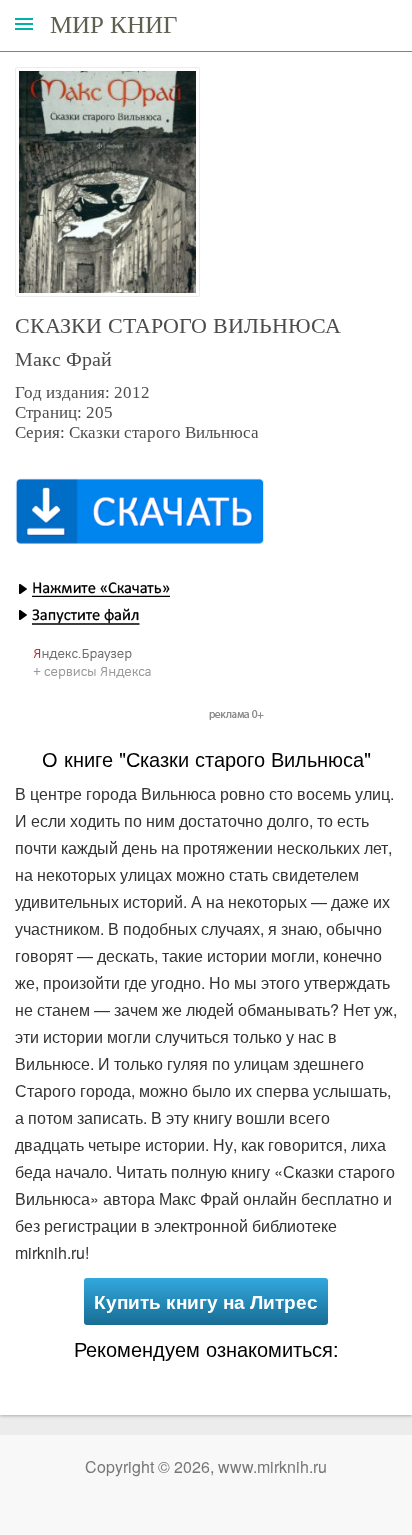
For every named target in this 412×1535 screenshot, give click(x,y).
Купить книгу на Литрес (206, 1301)
